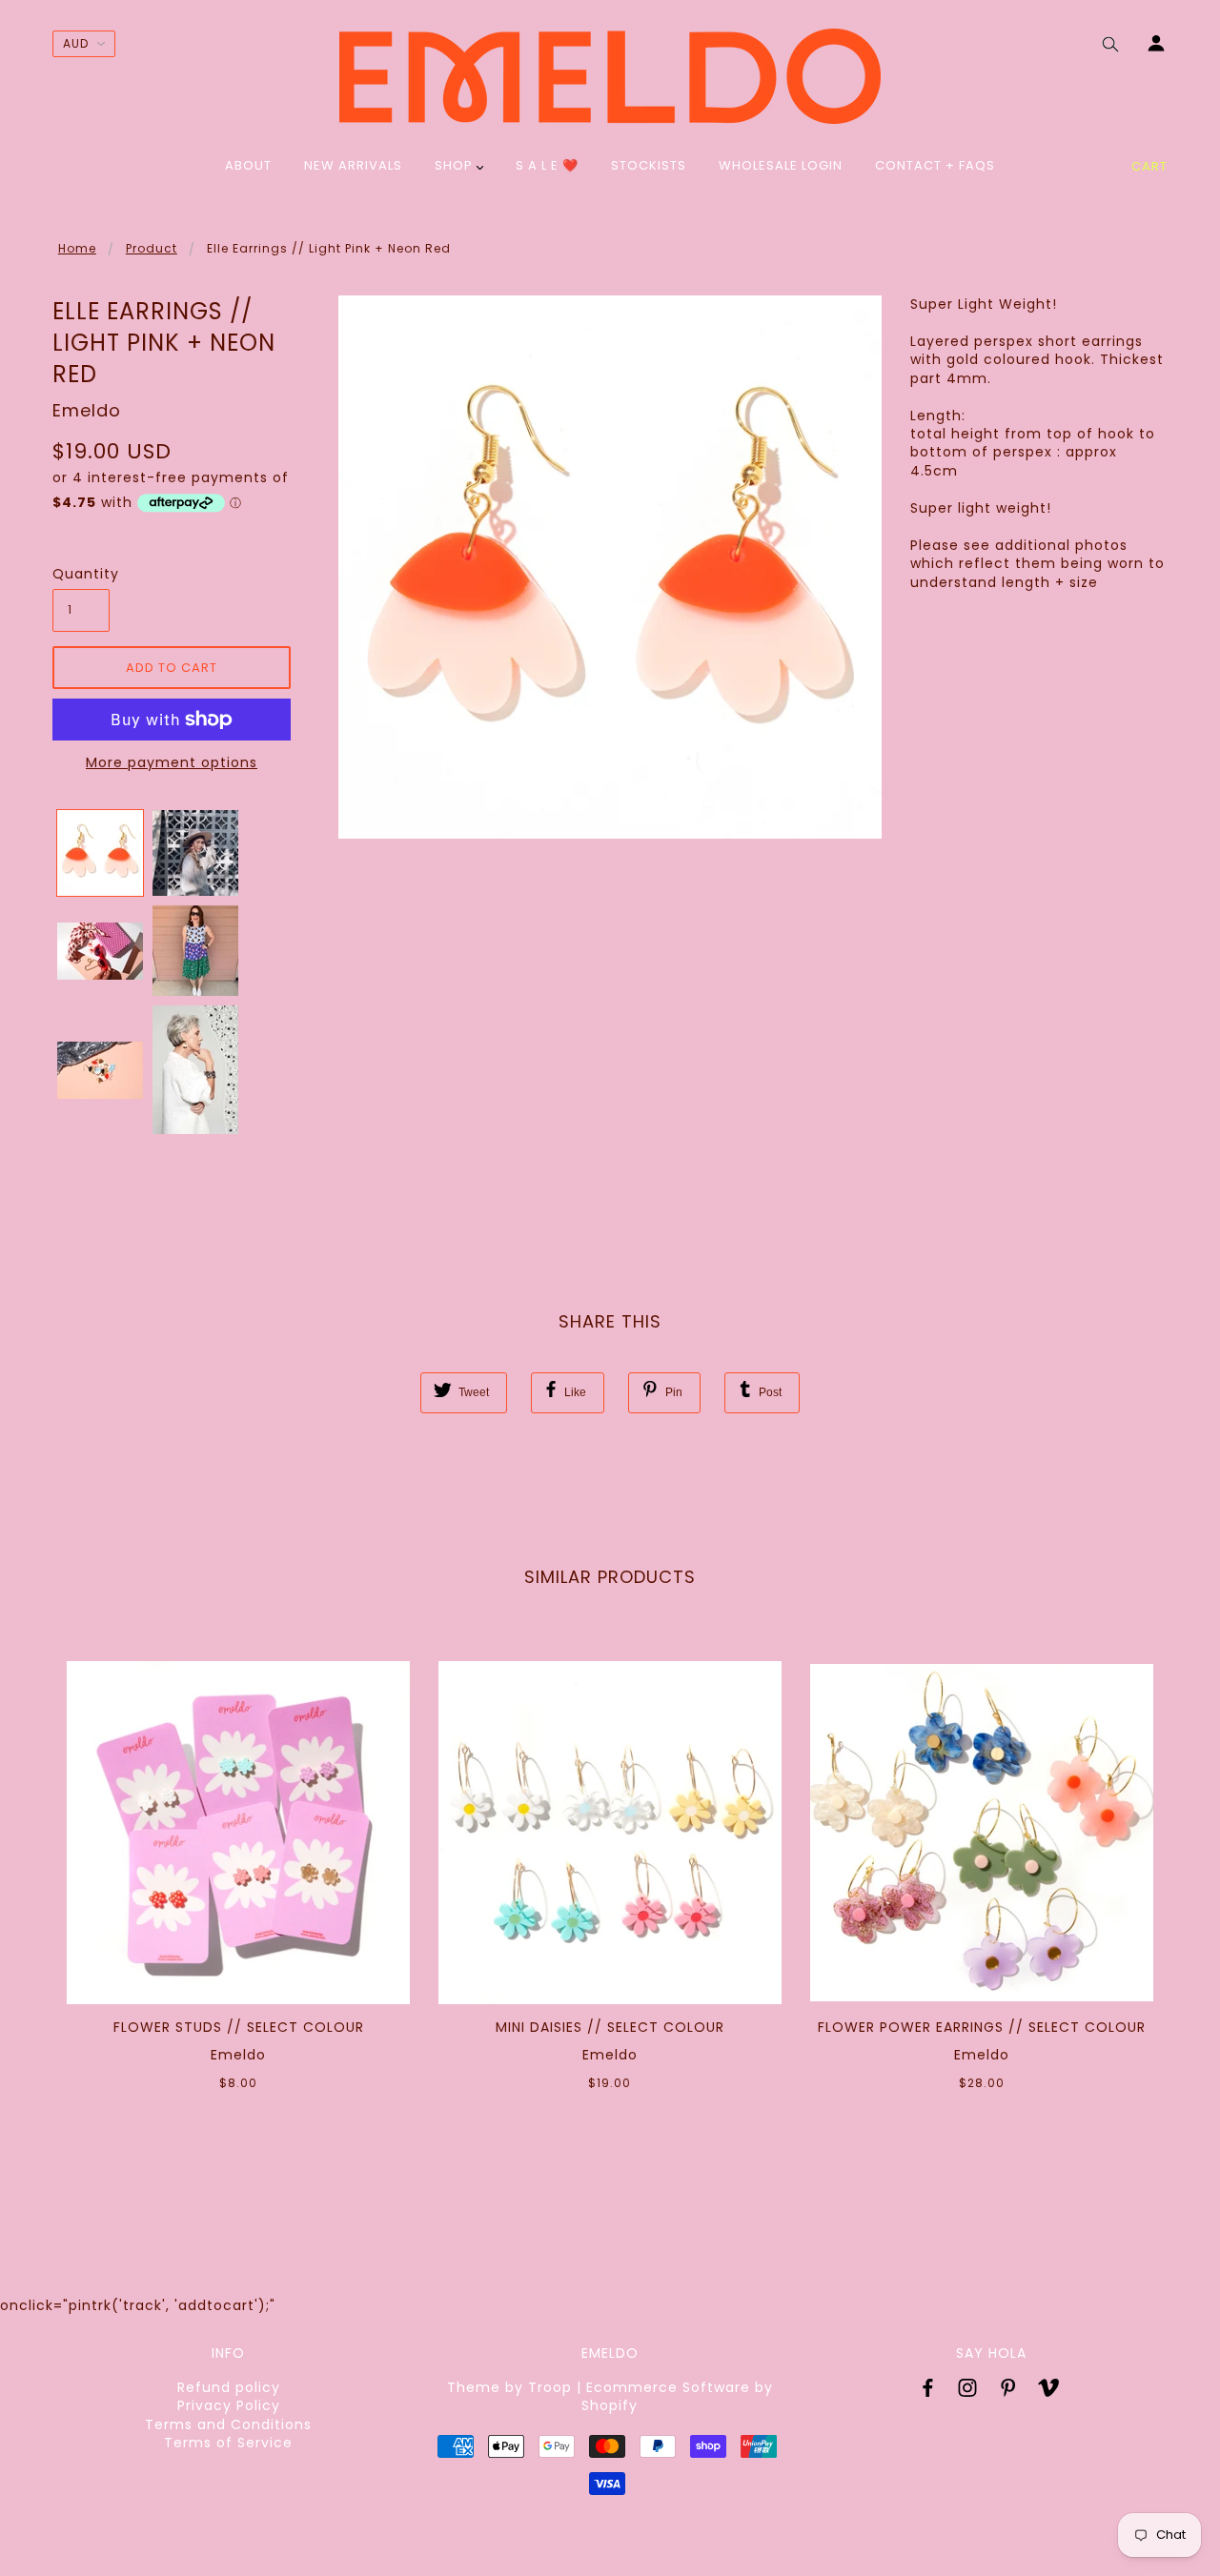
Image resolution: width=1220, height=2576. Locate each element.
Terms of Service (228, 2443)
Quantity (81, 574)
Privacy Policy (229, 2405)
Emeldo (87, 410)
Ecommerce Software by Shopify (677, 2396)
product (152, 248)
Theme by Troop (509, 2387)
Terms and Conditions (228, 2424)
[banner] (610, 76)
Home (77, 248)
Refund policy (229, 2387)
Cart (1149, 166)
